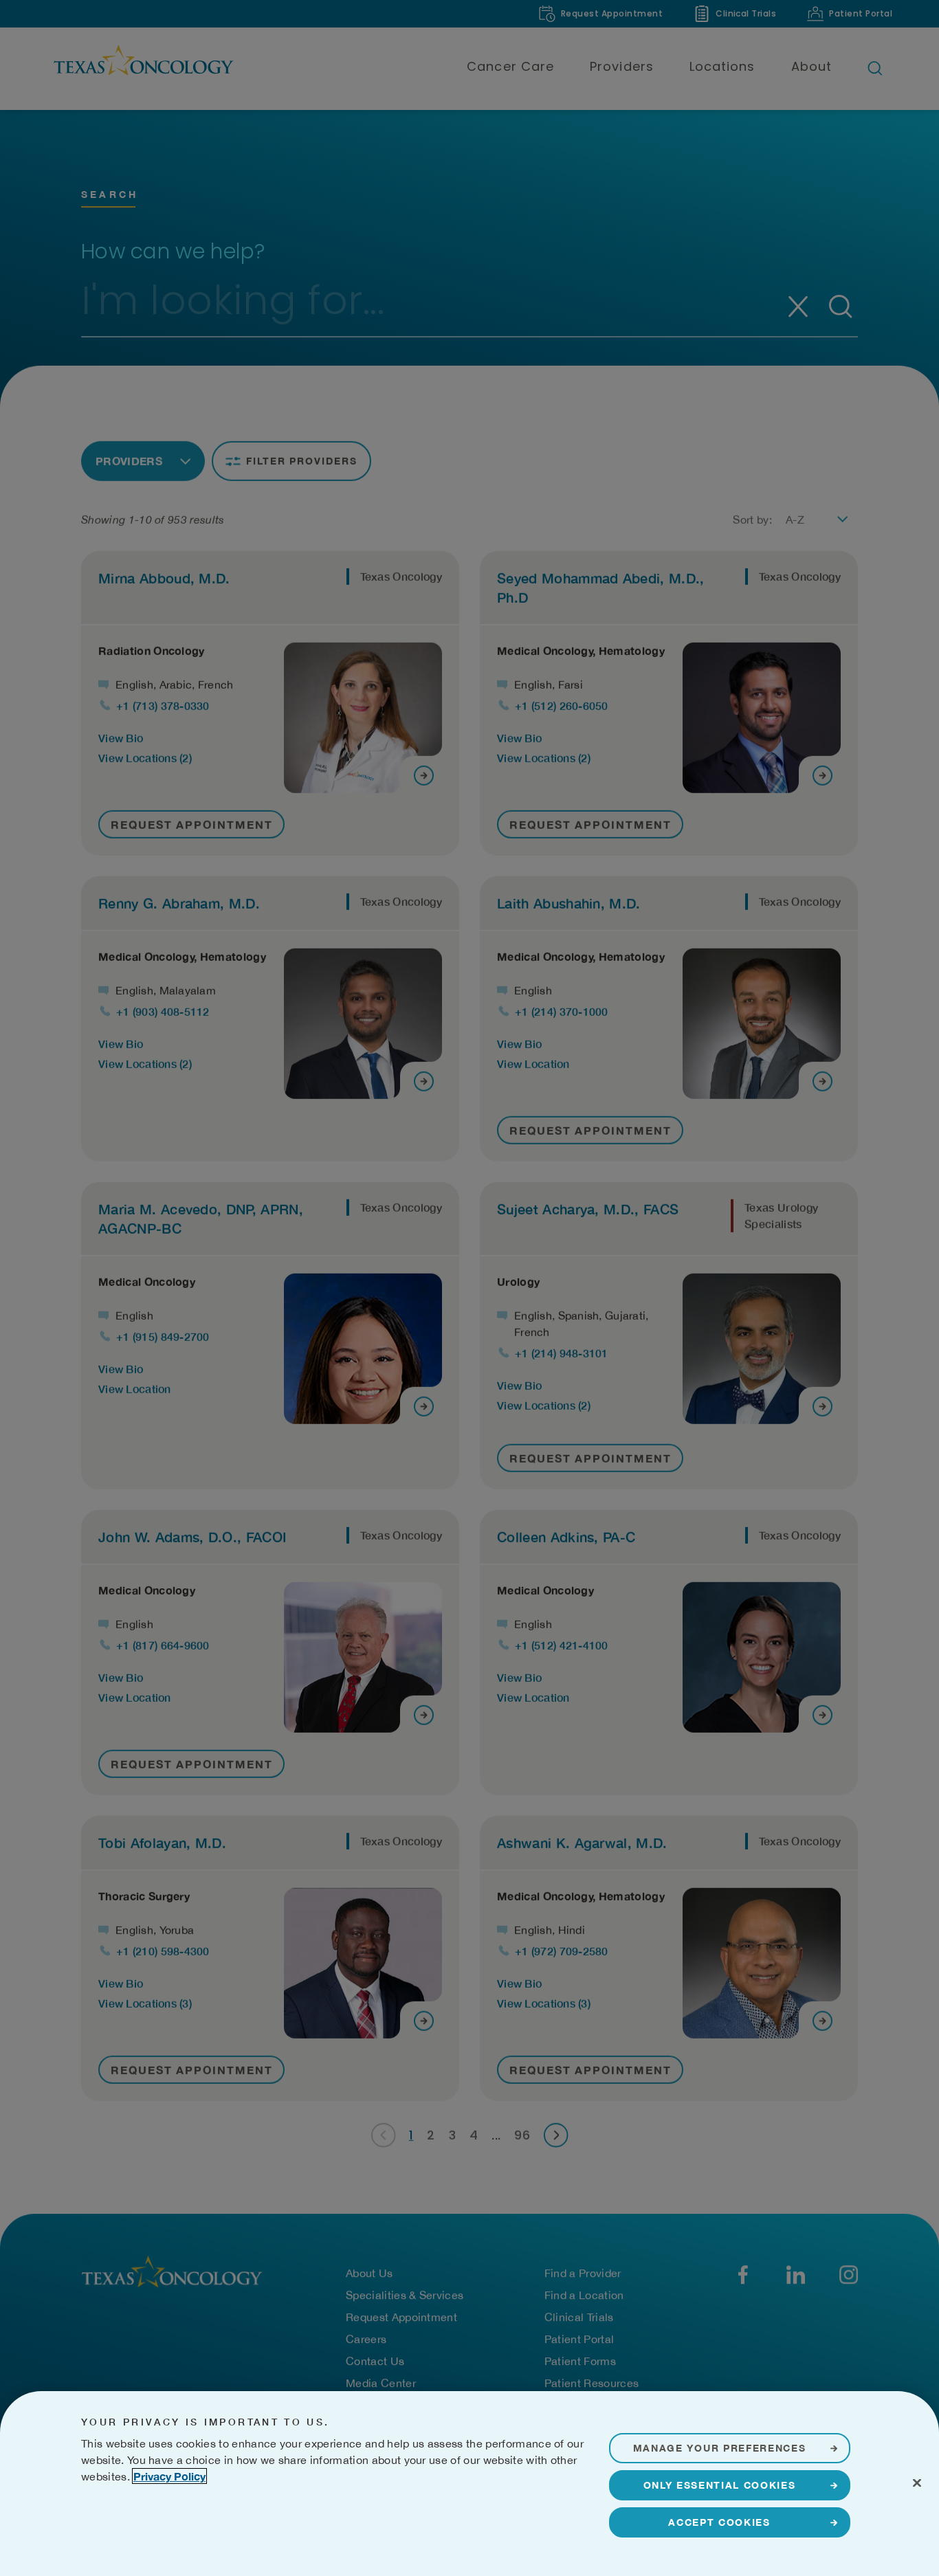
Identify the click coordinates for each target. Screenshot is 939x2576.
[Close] (917, 2483)
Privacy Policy (169, 2476)
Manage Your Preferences (720, 2448)
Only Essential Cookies (720, 2485)
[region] (469, 2484)
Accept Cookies (719, 2522)
